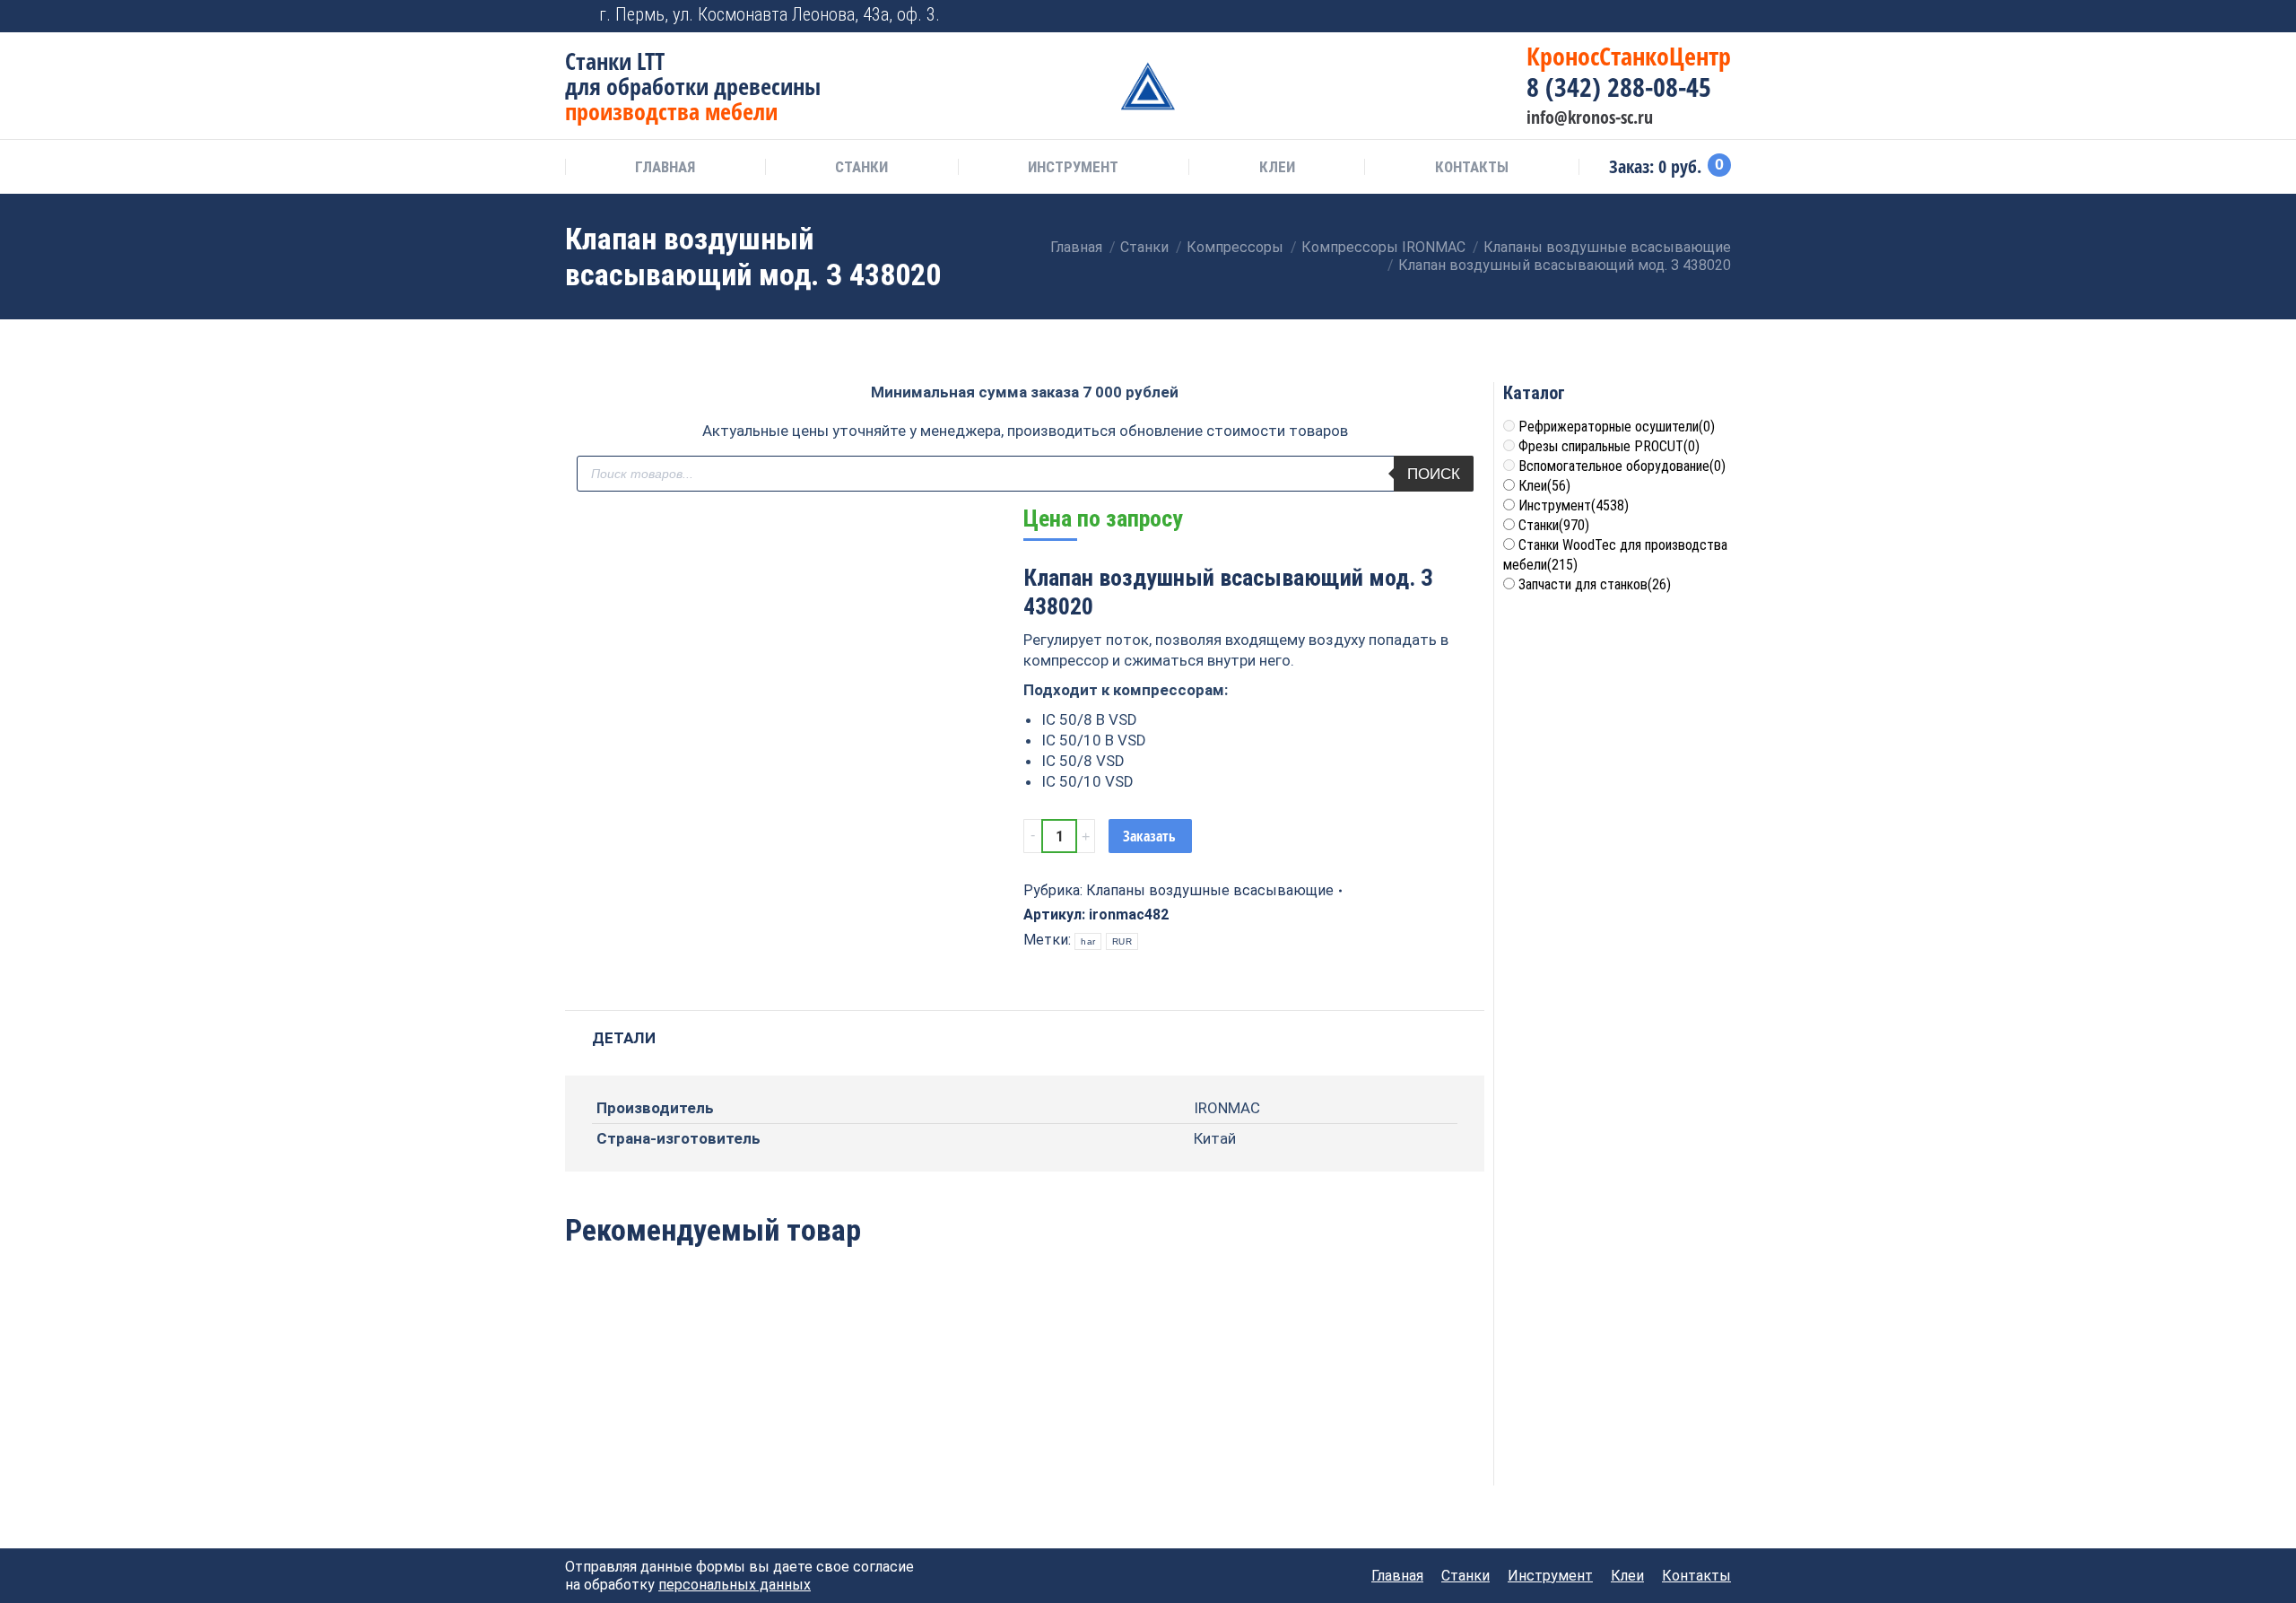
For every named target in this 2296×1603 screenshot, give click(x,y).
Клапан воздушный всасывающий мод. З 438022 (1210, 1422)
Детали (624, 1038)
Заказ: (1666, 167)
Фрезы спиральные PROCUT (1609, 446)
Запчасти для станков (1595, 584)
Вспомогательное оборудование (1622, 466)
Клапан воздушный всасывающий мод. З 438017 (839, 1422)
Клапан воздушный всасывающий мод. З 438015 (1025, 1422)
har (1088, 941)
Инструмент (1574, 505)
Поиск (1434, 474)
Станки (1554, 525)
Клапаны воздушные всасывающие (1210, 890)
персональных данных (735, 1585)
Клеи (1544, 486)
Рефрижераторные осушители (1617, 427)
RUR (1122, 941)
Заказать (1149, 836)
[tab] (624, 1029)
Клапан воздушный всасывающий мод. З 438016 (652, 1422)
